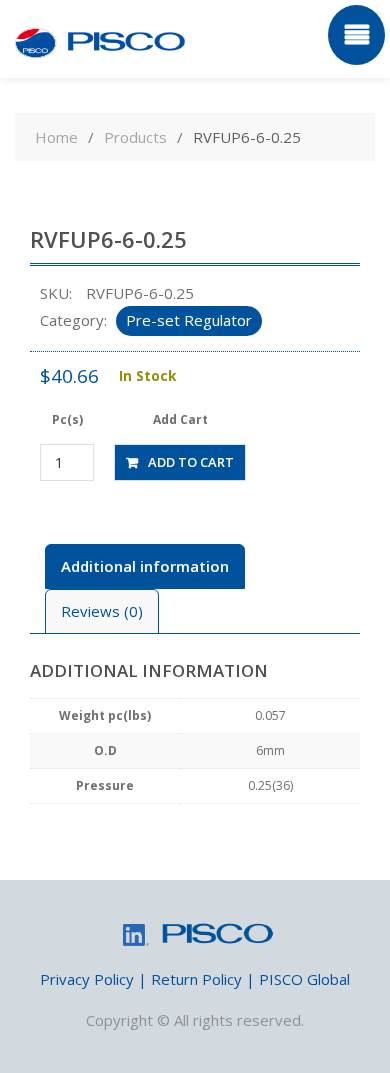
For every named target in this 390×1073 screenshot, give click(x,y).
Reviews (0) (102, 611)
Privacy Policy (87, 979)
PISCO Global (304, 979)
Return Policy (196, 979)
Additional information (145, 566)
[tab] (145, 566)
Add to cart (191, 462)
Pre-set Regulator (189, 320)
